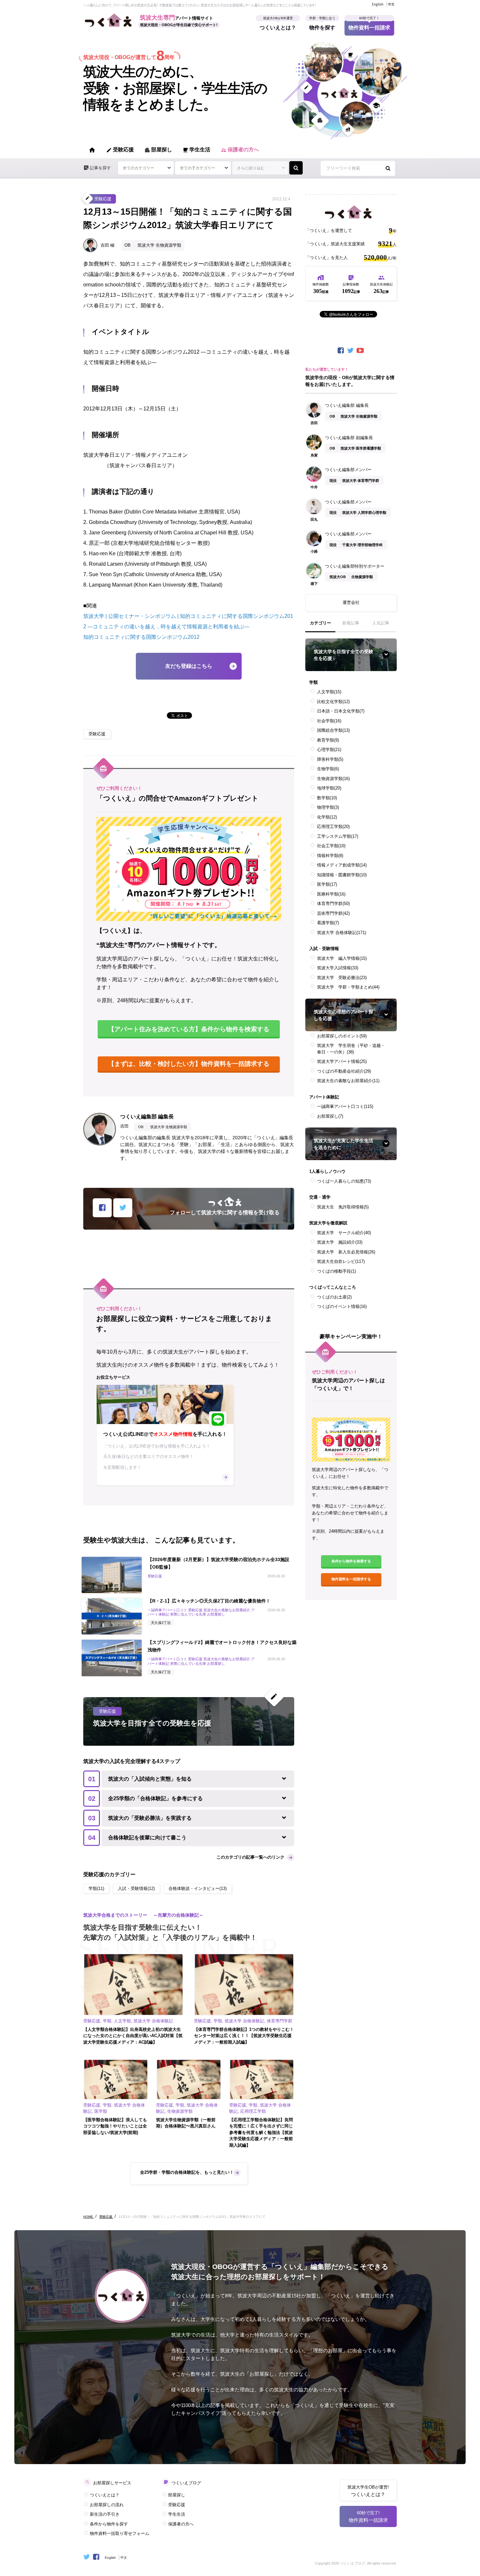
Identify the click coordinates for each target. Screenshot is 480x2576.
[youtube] (361, 351)
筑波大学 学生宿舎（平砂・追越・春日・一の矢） (351, 1049)
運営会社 (351, 602)
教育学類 (328, 740)
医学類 (327, 884)
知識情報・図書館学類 (342, 875)
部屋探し (158, 150)
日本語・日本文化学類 (341, 711)
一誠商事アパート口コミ (345, 1106)
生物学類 (328, 769)
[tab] (320, 626)
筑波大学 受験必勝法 (342, 978)
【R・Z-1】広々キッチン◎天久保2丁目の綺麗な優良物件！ (209, 1601)
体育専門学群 (333, 904)
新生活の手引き (105, 2514)
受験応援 (120, 150)
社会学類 (329, 721)
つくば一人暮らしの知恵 (344, 1181)
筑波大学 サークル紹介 (344, 1233)
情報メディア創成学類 (342, 865)
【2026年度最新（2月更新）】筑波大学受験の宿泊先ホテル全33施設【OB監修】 (218, 1563)
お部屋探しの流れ (107, 2505)
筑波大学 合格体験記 (342, 933)
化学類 (327, 817)
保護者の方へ (240, 150)
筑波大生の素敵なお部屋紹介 (348, 1081)
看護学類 (328, 923)
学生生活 (196, 150)
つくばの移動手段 (336, 1271)
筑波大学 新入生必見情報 (346, 1252)
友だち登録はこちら (189, 666)
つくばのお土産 (334, 1297)
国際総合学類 (333, 730)
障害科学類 (330, 759)
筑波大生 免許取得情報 (343, 1207)
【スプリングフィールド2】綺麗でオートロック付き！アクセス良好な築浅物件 (222, 1646)
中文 (391, 4)
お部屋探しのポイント (342, 1036)
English (378, 4)
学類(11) (96, 1888)
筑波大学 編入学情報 (342, 958)
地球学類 (329, 788)
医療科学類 (331, 894)
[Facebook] (341, 351)
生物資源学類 (333, 779)
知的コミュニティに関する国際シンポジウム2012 (141, 637)
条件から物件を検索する (351, 1561)
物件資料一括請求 (369, 25)
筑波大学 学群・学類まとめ (348, 987)
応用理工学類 (333, 827)
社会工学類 (331, 846)
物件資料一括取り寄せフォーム (120, 2533)
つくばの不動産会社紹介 (344, 1071)
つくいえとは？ (278, 25)
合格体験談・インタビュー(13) (198, 1888)
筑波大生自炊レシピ (341, 1261)
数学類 (327, 798)
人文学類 (329, 692)
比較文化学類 (333, 702)
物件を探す (322, 25)
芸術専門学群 (333, 913)
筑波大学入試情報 (338, 968)
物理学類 (328, 807)
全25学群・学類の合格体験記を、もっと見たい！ (187, 2172)
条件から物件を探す (109, 2524)
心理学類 (329, 750)
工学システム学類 (338, 836)
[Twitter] (351, 351)
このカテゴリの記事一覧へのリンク (250, 1857)
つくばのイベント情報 (342, 1306)
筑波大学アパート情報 (342, 1061)
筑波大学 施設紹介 (340, 1242)
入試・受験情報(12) (136, 1888)
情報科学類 (330, 856)
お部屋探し (330, 1116)
